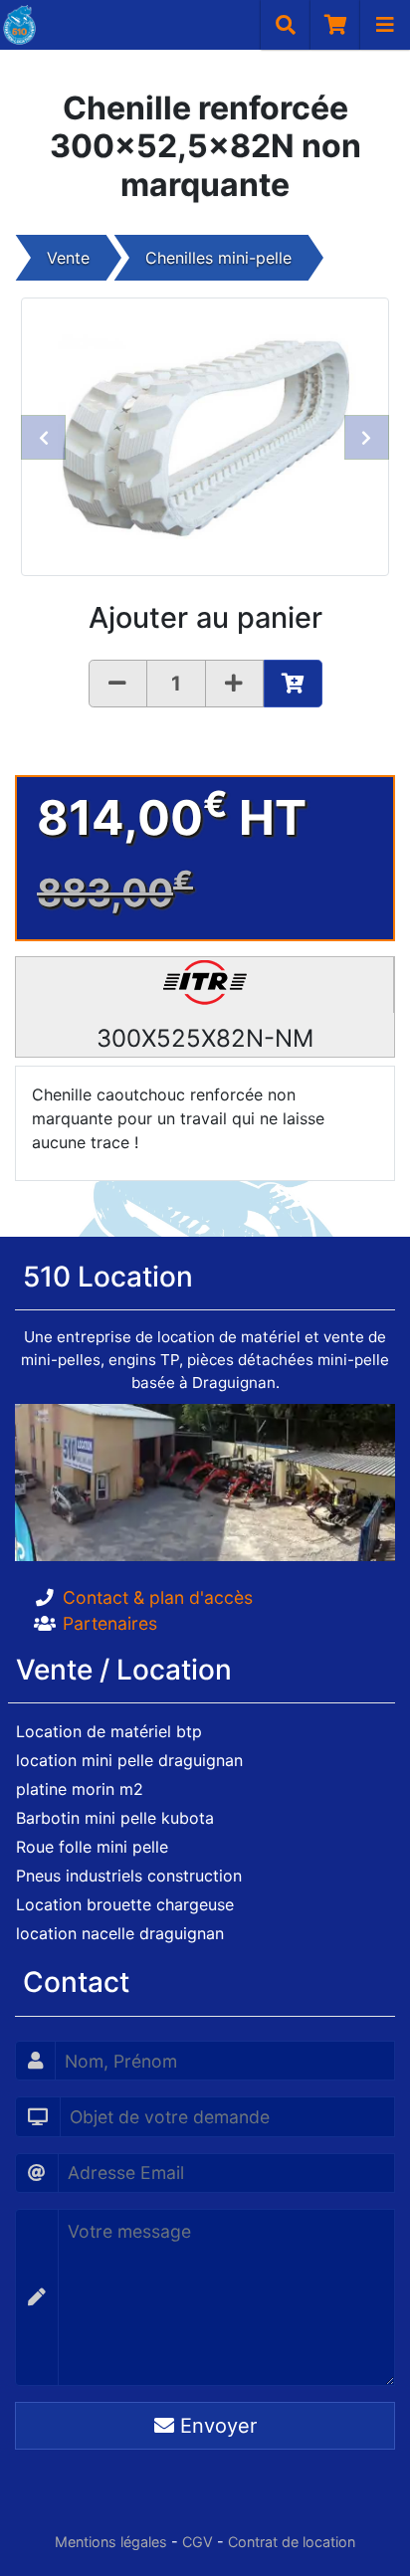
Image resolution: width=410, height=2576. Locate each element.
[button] (43, 437)
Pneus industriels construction (129, 1876)
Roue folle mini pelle (92, 1847)
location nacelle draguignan (120, 1933)
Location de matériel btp (109, 1731)
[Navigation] (385, 25)
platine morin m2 (80, 1789)
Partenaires (110, 1623)
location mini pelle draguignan (129, 1760)
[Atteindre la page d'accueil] (18, 25)
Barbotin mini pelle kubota (115, 1818)
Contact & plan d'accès (158, 1597)
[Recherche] (286, 25)
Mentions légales (111, 2542)
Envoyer (215, 2426)
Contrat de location (292, 2542)
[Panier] (335, 25)
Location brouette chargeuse (125, 1904)
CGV (198, 2542)
